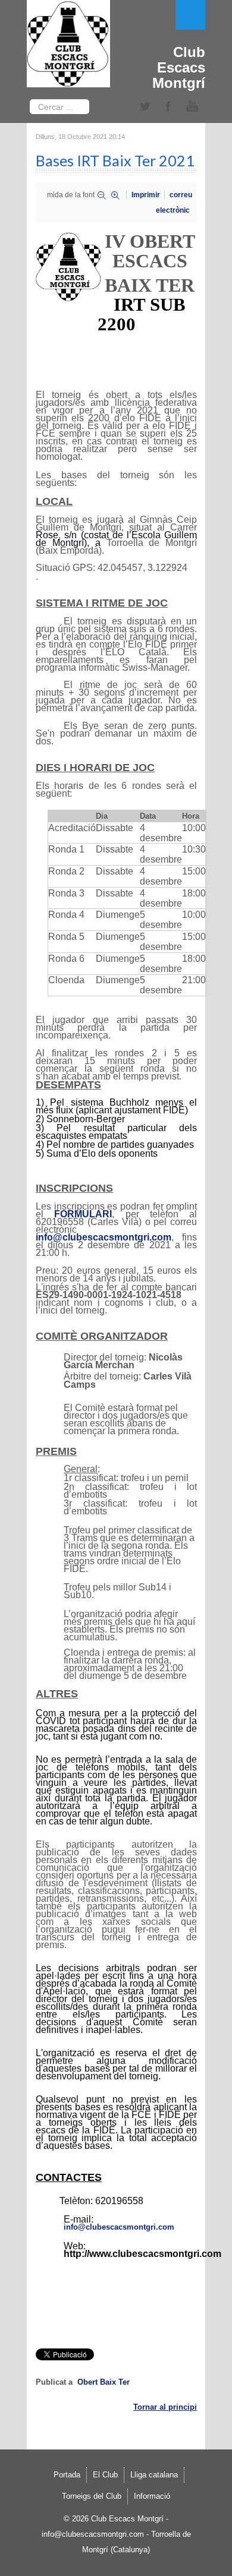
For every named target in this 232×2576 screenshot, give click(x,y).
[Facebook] (168, 107)
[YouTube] (192, 107)
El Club (105, 2475)
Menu (190, 15)
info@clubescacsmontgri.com (104, 1237)
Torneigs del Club (92, 2496)
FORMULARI (83, 1214)
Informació (152, 2496)
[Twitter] (145, 107)
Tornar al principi (165, 2407)
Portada (67, 2475)
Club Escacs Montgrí (179, 67)
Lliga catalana (154, 2475)
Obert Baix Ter (104, 2382)
